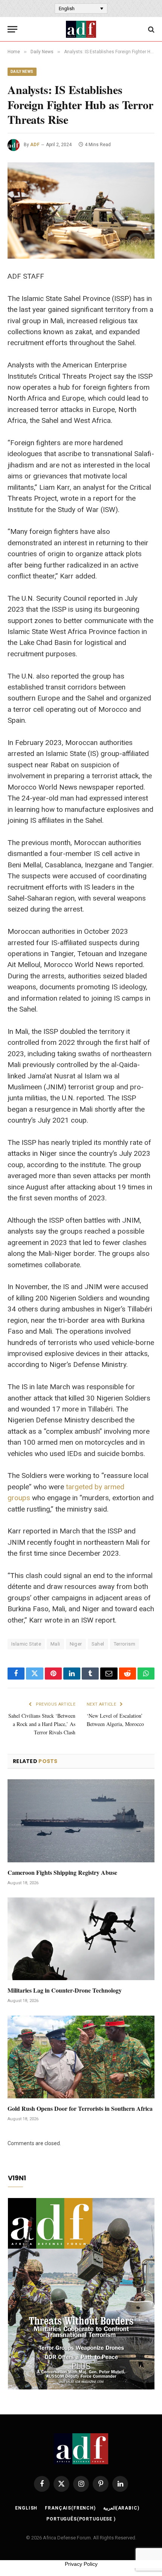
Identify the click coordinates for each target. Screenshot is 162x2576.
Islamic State (26, 1644)
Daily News (22, 72)
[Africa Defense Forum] (81, 29)
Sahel (98, 1644)
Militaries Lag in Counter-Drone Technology (65, 1990)
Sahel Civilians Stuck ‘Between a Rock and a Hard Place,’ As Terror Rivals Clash (42, 1724)
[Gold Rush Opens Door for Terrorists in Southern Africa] (81, 2057)
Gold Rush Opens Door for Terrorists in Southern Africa (80, 2108)
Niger (76, 1644)
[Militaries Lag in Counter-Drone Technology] (81, 1939)
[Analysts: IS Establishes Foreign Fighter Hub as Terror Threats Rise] (81, 211)
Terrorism (125, 1644)
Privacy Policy (81, 2564)
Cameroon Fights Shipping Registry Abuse (62, 1872)
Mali (55, 1644)
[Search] (151, 29)
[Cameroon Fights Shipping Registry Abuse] (81, 1821)
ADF (35, 145)
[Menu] (12, 29)
